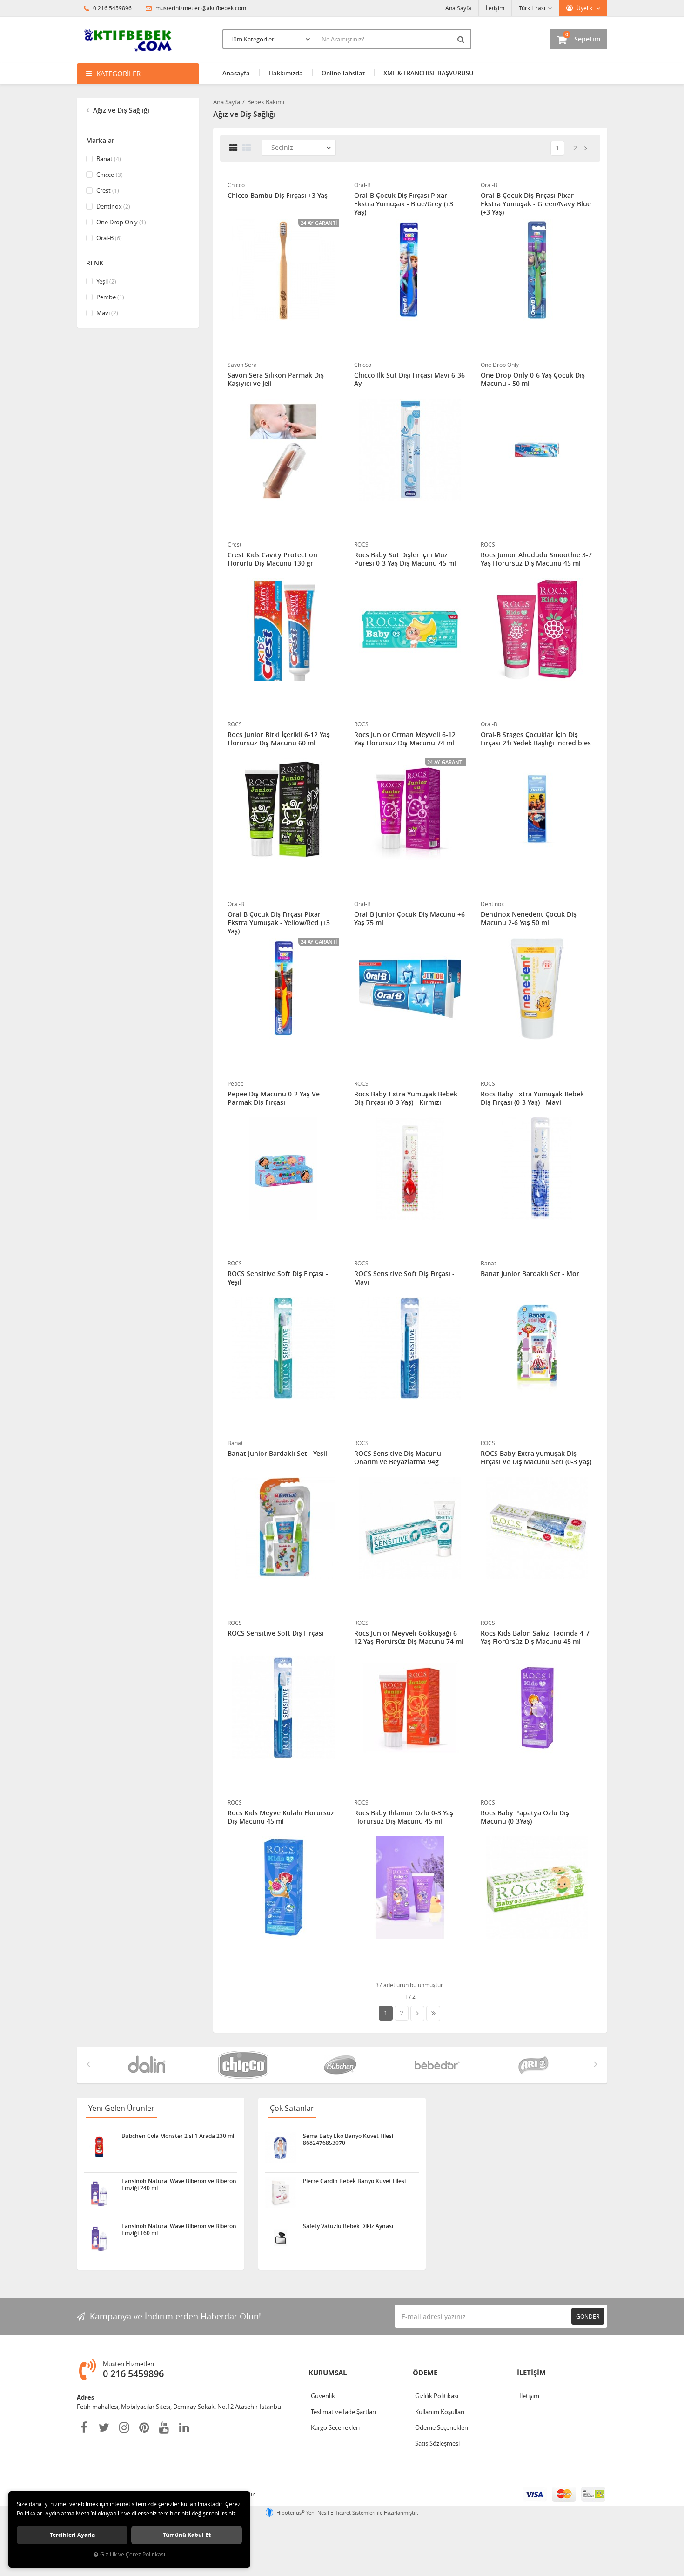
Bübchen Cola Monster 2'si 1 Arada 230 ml (178, 2136)
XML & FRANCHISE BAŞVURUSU (429, 73)
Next (596, 2064)
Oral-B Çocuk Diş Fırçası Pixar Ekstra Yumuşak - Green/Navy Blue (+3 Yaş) (536, 204)
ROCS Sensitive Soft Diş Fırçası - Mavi (404, 1278)
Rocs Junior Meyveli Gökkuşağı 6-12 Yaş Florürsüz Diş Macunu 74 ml (409, 1637)
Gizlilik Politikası (437, 2396)
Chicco (109, 175)
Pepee (236, 1083)
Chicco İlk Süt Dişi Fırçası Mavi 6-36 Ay (409, 379)
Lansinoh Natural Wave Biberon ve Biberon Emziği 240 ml (179, 2184)
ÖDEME (425, 2373)
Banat (108, 159)
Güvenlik (323, 2396)
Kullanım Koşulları (440, 2412)
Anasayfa (236, 73)
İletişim (495, 8)
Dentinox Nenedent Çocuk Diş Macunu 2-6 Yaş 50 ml (529, 919)
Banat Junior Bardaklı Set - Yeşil (277, 1454)
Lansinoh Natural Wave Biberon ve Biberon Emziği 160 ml (179, 2230)
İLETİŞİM (531, 2373)
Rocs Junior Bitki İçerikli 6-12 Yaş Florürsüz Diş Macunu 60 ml (279, 739)
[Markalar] (148, 2065)
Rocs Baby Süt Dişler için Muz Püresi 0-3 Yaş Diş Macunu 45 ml (405, 559)
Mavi (107, 313)
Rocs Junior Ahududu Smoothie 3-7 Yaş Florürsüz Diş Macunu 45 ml (536, 559)
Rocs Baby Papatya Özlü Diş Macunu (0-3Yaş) (525, 1817)
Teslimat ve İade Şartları (343, 2412)
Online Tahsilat (343, 73)
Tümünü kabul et (187, 2535)
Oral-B (108, 238)
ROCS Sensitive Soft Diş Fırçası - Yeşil (278, 1278)
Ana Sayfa (458, 8)
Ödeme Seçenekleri (442, 2427)
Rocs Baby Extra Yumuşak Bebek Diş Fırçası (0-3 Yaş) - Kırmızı (406, 1098)
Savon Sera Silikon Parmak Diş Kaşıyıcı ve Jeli (276, 379)
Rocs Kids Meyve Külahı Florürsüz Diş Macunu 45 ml (281, 1817)
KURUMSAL (328, 2373)
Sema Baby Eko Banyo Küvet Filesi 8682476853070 (348, 2139)
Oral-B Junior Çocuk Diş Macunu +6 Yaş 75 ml (409, 919)
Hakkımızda (286, 73)
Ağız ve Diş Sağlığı (120, 110)
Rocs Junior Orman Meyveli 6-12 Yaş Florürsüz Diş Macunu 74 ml (405, 739)
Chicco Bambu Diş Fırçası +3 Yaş (278, 196)
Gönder (588, 2316)
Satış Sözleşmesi (437, 2443)
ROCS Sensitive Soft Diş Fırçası (276, 1633)
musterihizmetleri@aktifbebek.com (201, 8)
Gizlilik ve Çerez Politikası (133, 2554)
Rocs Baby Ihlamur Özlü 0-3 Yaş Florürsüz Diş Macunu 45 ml (404, 1817)
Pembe (110, 297)
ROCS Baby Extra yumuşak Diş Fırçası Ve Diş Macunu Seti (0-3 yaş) (536, 1458)
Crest (107, 190)
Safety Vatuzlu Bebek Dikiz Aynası (348, 2226)
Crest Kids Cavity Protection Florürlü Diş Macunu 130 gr (272, 559)
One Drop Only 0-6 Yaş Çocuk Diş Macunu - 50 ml (533, 379)
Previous (88, 2064)
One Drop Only (121, 222)
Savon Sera (242, 365)
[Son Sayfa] (433, 2013)
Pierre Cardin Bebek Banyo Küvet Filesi (354, 2181)
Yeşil (106, 281)
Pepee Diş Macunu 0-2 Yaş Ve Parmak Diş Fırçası (274, 1098)
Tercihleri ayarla (72, 2535)
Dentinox (113, 206)
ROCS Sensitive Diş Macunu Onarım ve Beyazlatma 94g (398, 1458)
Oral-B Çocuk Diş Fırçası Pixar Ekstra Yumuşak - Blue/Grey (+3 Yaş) (404, 204)
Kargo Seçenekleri (335, 2427)
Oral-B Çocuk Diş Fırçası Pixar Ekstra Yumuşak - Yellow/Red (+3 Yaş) (279, 923)
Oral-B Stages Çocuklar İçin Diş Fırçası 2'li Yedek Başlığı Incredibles (536, 739)
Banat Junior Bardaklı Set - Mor (530, 1274)
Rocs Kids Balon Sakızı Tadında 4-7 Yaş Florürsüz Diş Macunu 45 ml (535, 1637)
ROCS (361, 544)
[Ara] (462, 39)
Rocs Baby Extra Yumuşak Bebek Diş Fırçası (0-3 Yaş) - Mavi (532, 1098)
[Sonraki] (586, 148)
